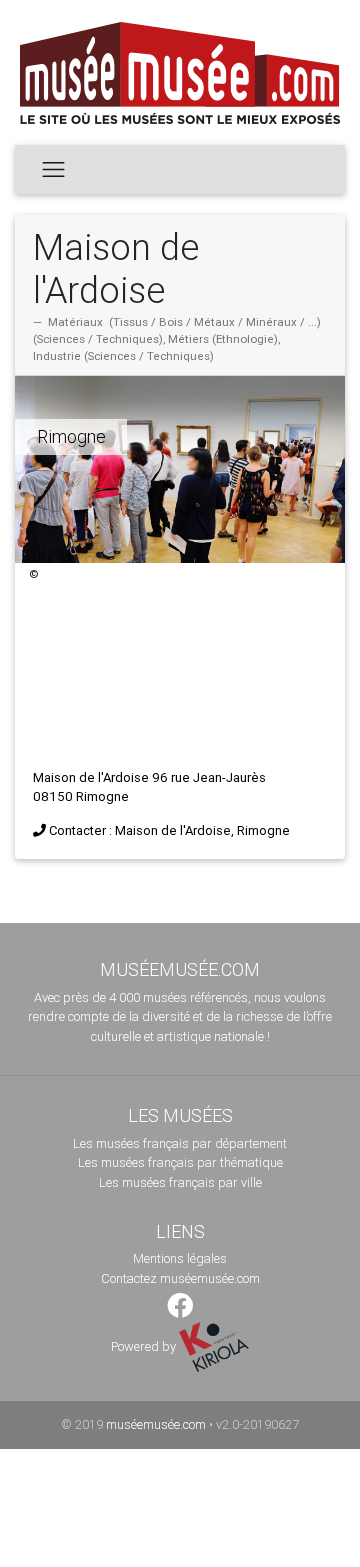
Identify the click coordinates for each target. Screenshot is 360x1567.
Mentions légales (180, 1258)
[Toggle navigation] (53, 169)
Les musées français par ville (180, 1182)
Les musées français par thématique (180, 1162)
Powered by (145, 1346)
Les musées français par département (180, 1143)
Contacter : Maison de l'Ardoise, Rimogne (169, 830)
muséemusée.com (156, 1424)
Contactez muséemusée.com (180, 1278)
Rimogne (71, 436)
